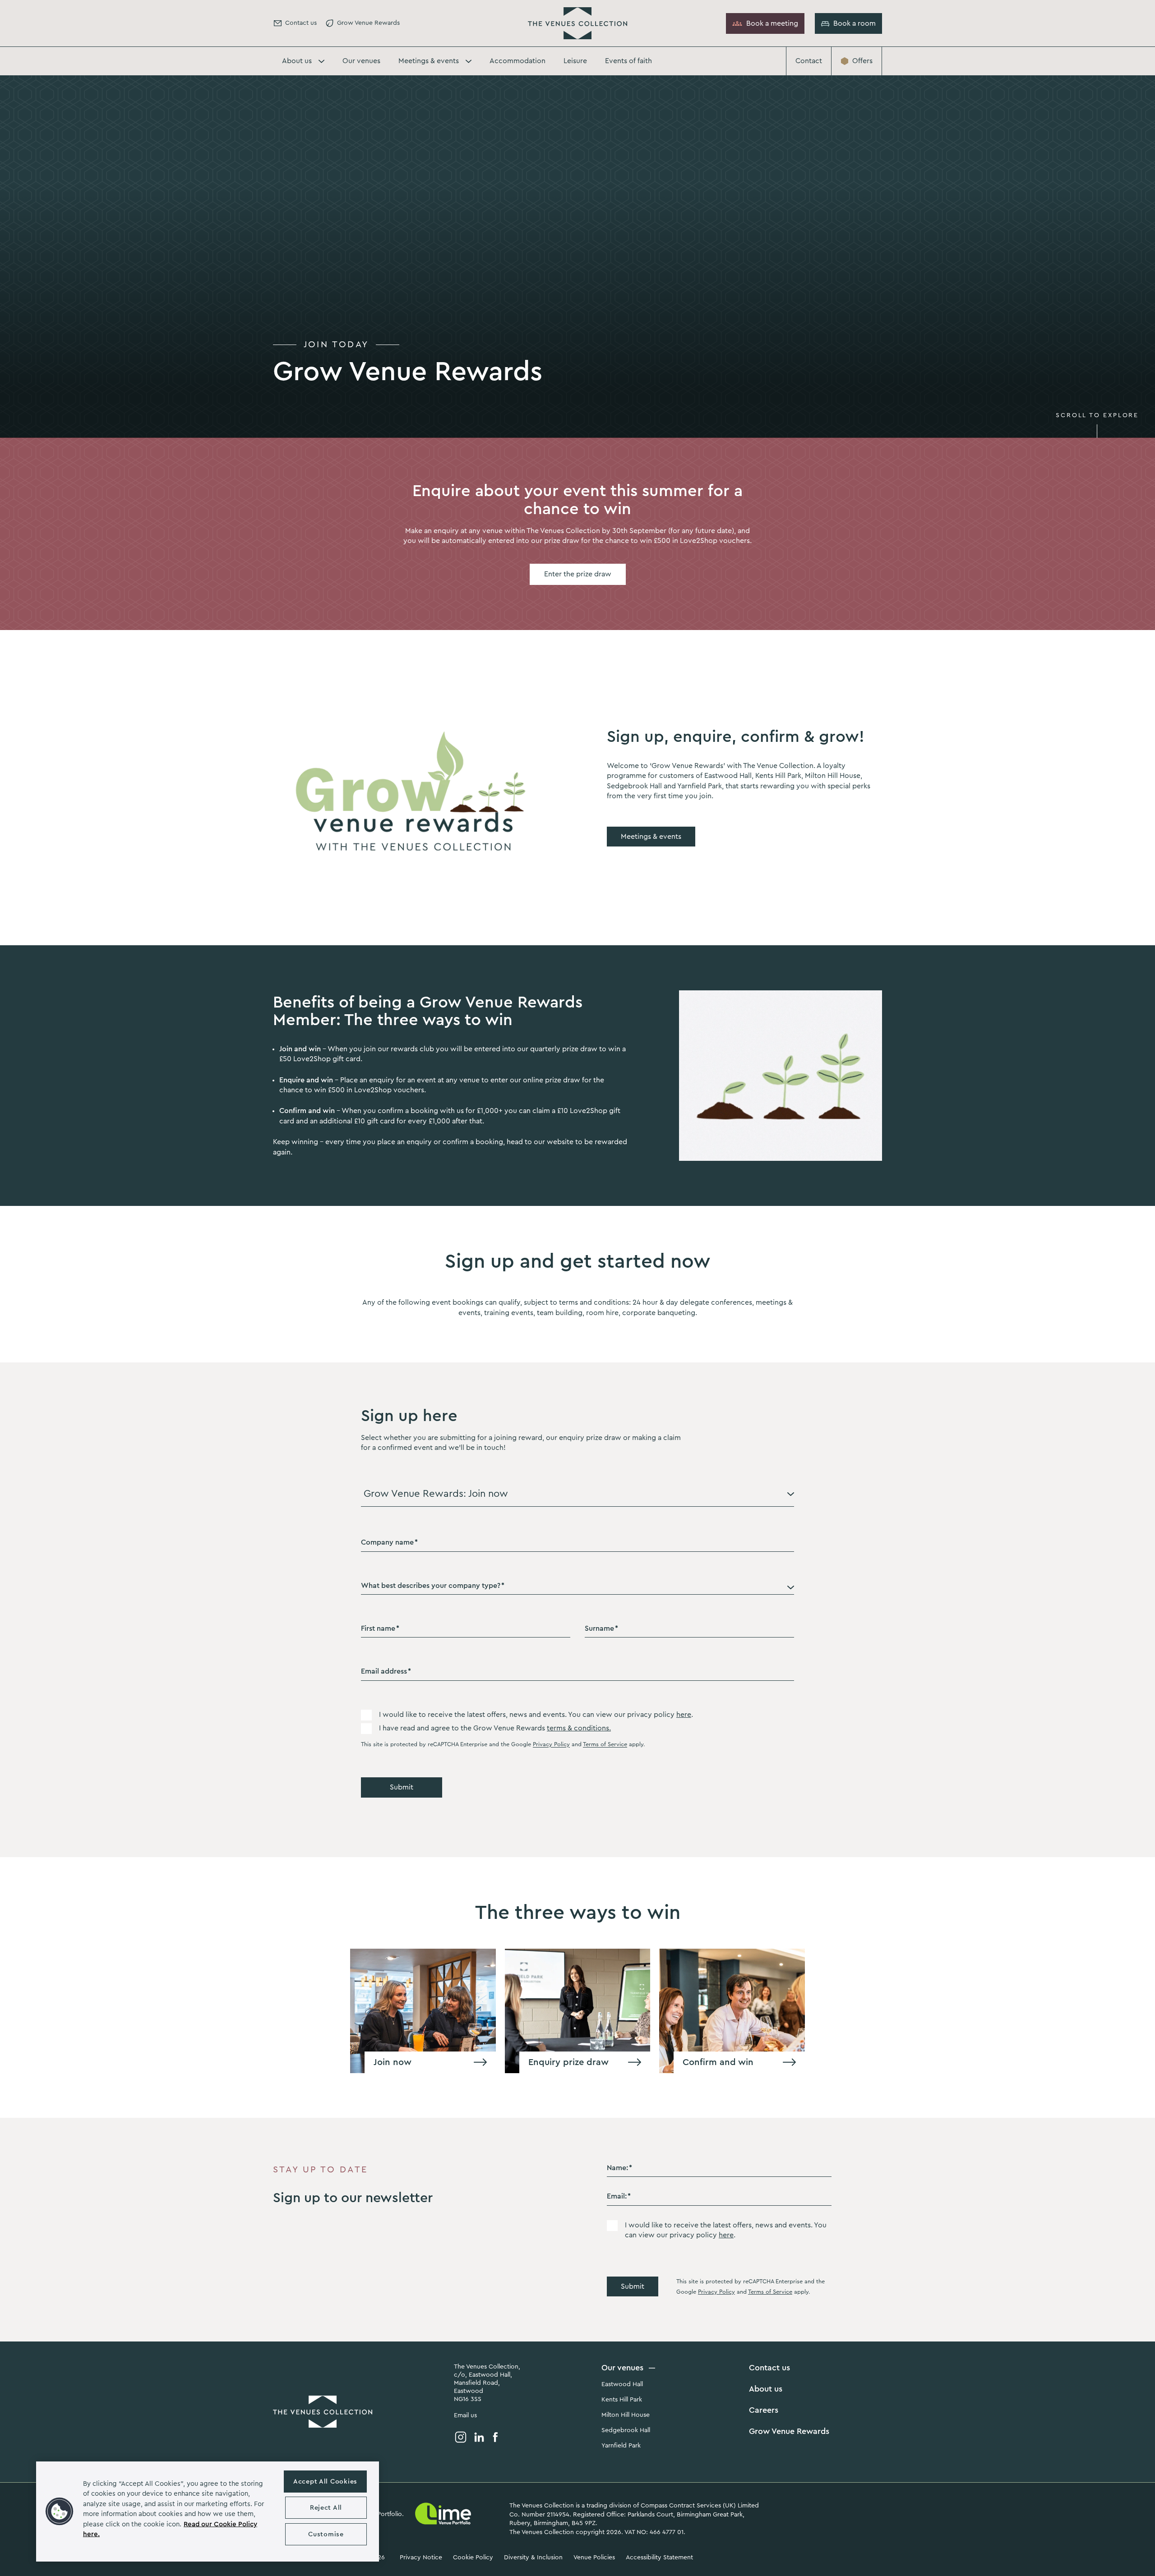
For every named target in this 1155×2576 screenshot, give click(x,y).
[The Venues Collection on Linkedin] (479, 2437)
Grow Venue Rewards (789, 2431)
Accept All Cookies (325, 2482)
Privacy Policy (551, 1744)
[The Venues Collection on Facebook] (495, 2437)
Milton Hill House (626, 2415)
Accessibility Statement (659, 2558)
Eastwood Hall (622, 2384)
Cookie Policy (473, 2558)
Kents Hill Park (622, 2400)
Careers (764, 2410)
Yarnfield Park (621, 2446)
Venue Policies (594, 2558)
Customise (326, 2534)
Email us (465, 2415)
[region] (208, 2512)
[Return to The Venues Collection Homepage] (577, 23)
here (684, 1715)
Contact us (769, 2368)
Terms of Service (605, 1744)
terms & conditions (578, 1728)
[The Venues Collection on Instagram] (461, 2437)
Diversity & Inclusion (533, 2558)
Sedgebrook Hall (626, 2430)
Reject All (326, 2508)
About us (766, 2389)
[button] (60, 2512)
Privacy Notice (421, 2558)
